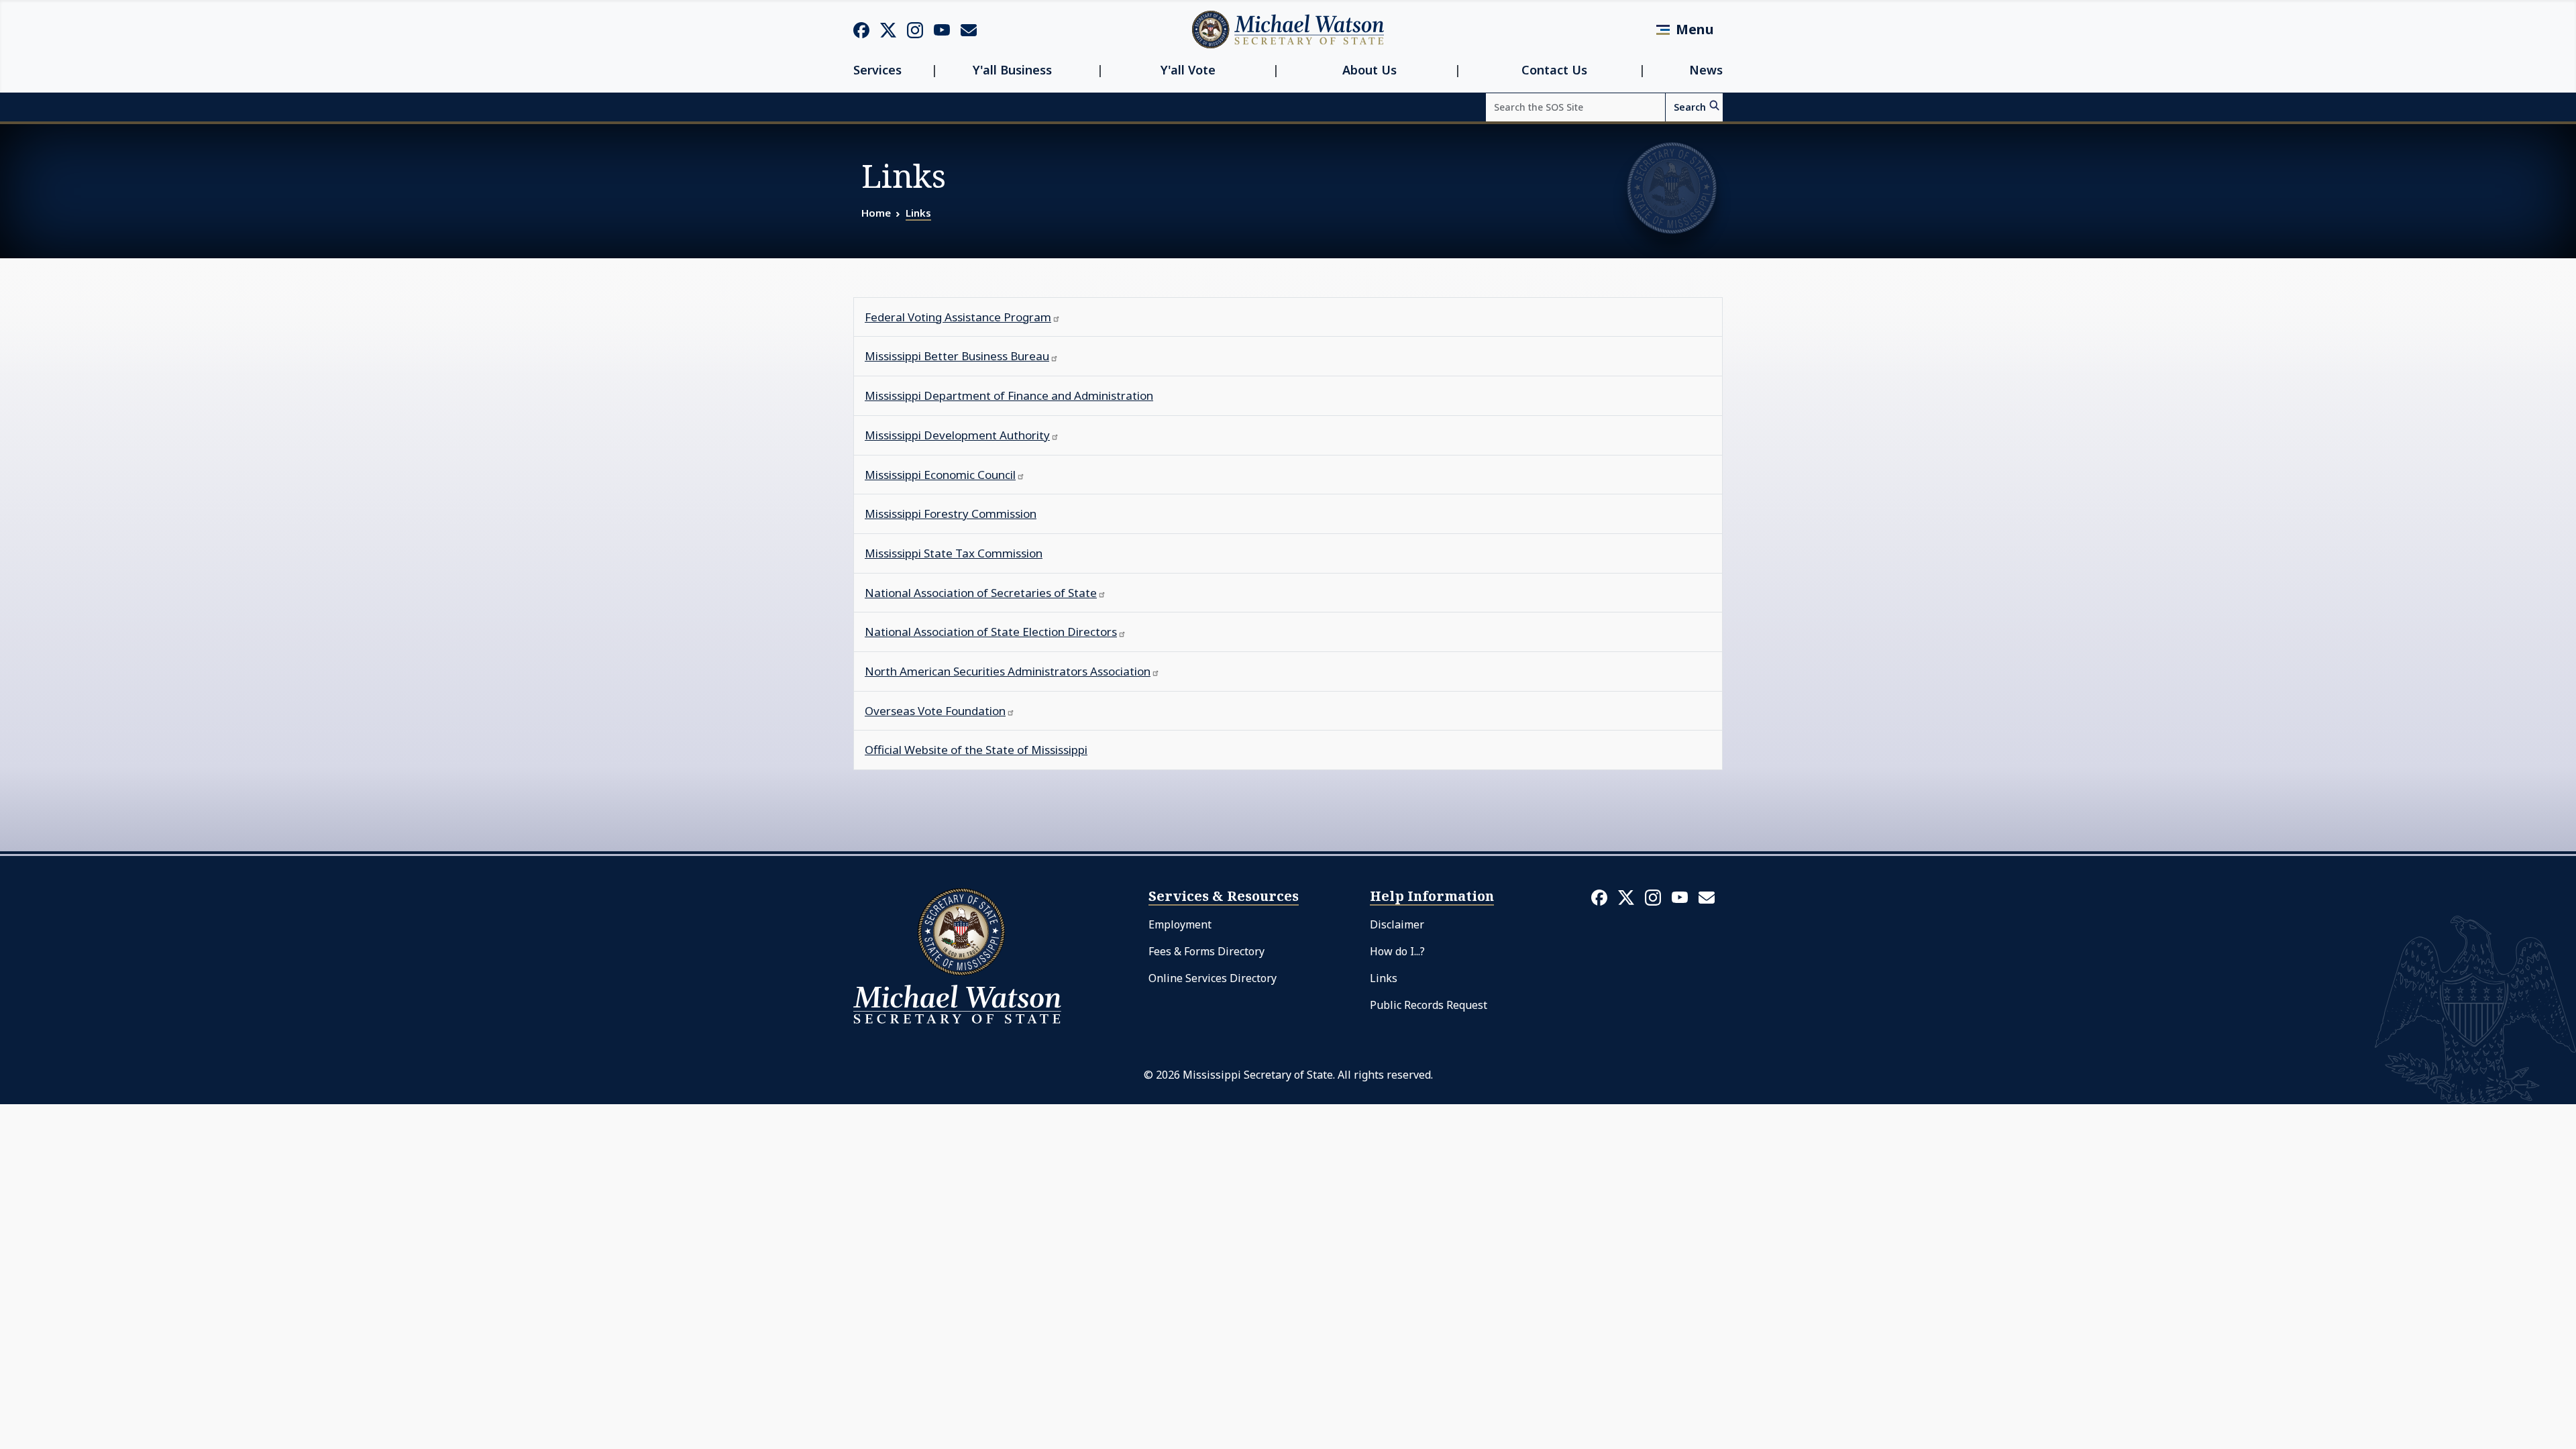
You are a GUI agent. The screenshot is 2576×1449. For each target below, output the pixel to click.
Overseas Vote (935, 711)
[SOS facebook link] (861, 30)
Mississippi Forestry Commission (951, 514)
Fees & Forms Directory (1206, 951)
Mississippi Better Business (957, 356)
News (1706, 70)
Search (1690, 107)
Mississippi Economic (940, 475)
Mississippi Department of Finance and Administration (1009, 395)
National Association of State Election (991, 632)
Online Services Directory (1213, 978)
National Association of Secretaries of (981, 593)
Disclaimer (1397, 924)
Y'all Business (1012, 70)
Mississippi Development (957, 435)
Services (877, 70)
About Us (1370, 70)
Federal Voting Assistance (958, 317)
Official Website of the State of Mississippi (976, 750)
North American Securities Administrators (1008, 671)
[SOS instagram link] (915, 30)
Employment (1180, 924)
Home (876, 213)
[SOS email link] (969, 29)
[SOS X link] (888, 29)
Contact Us (1554, 70)
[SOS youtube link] (942, 29)
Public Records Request (1429, 1005)
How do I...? (1397, 951)
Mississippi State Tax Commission (954, 553)
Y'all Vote (1188, 70)
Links (918, 213)
